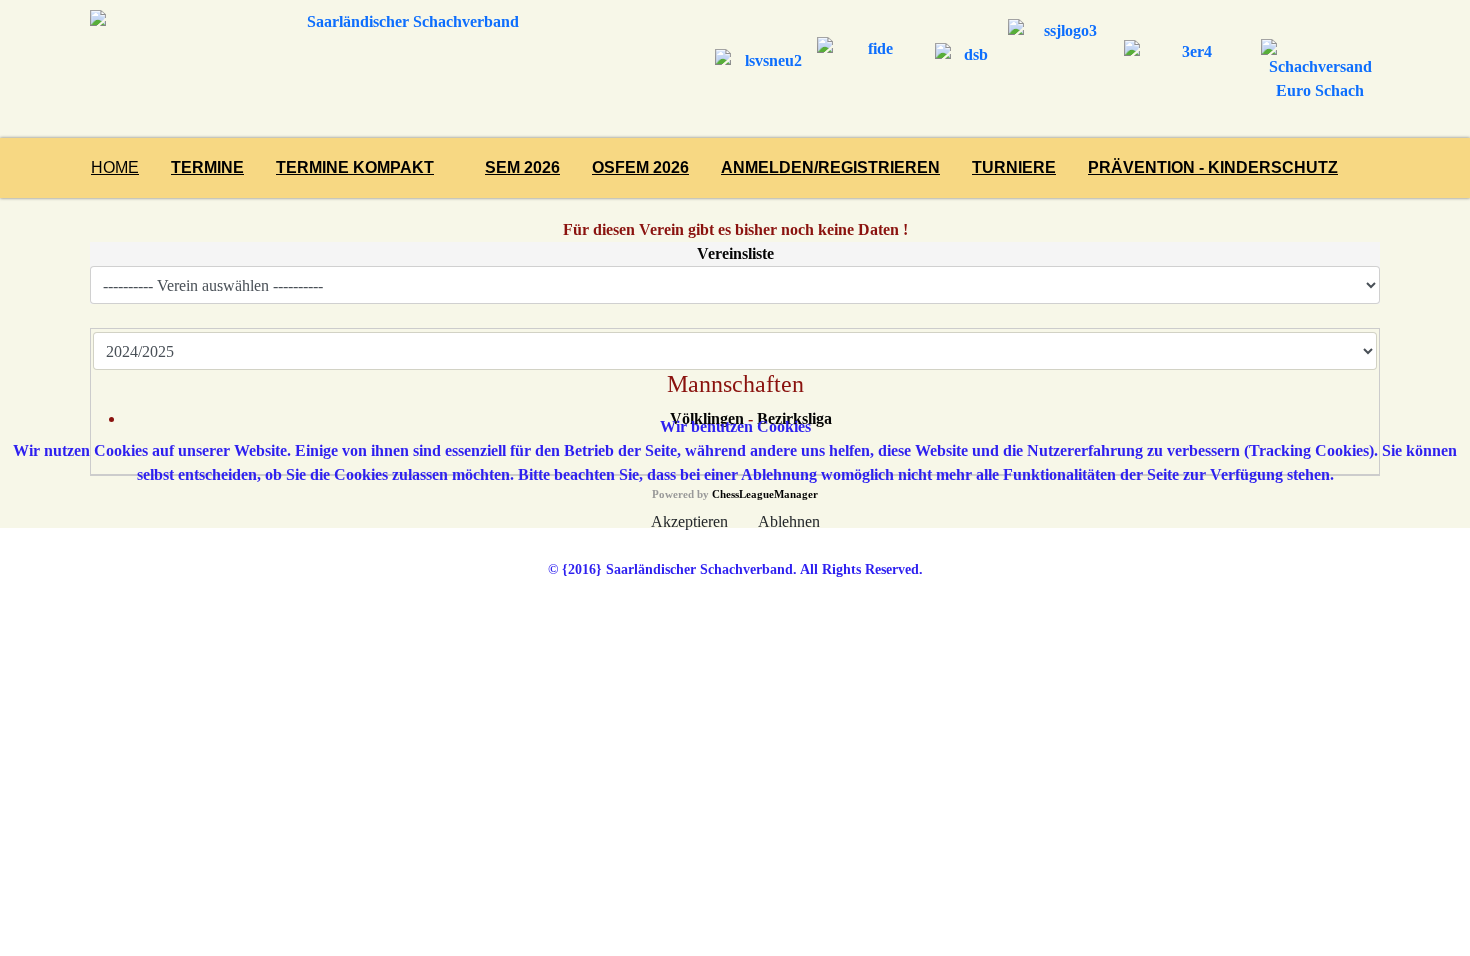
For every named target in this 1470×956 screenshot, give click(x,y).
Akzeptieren (689, 521)
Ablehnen (789, 521)
